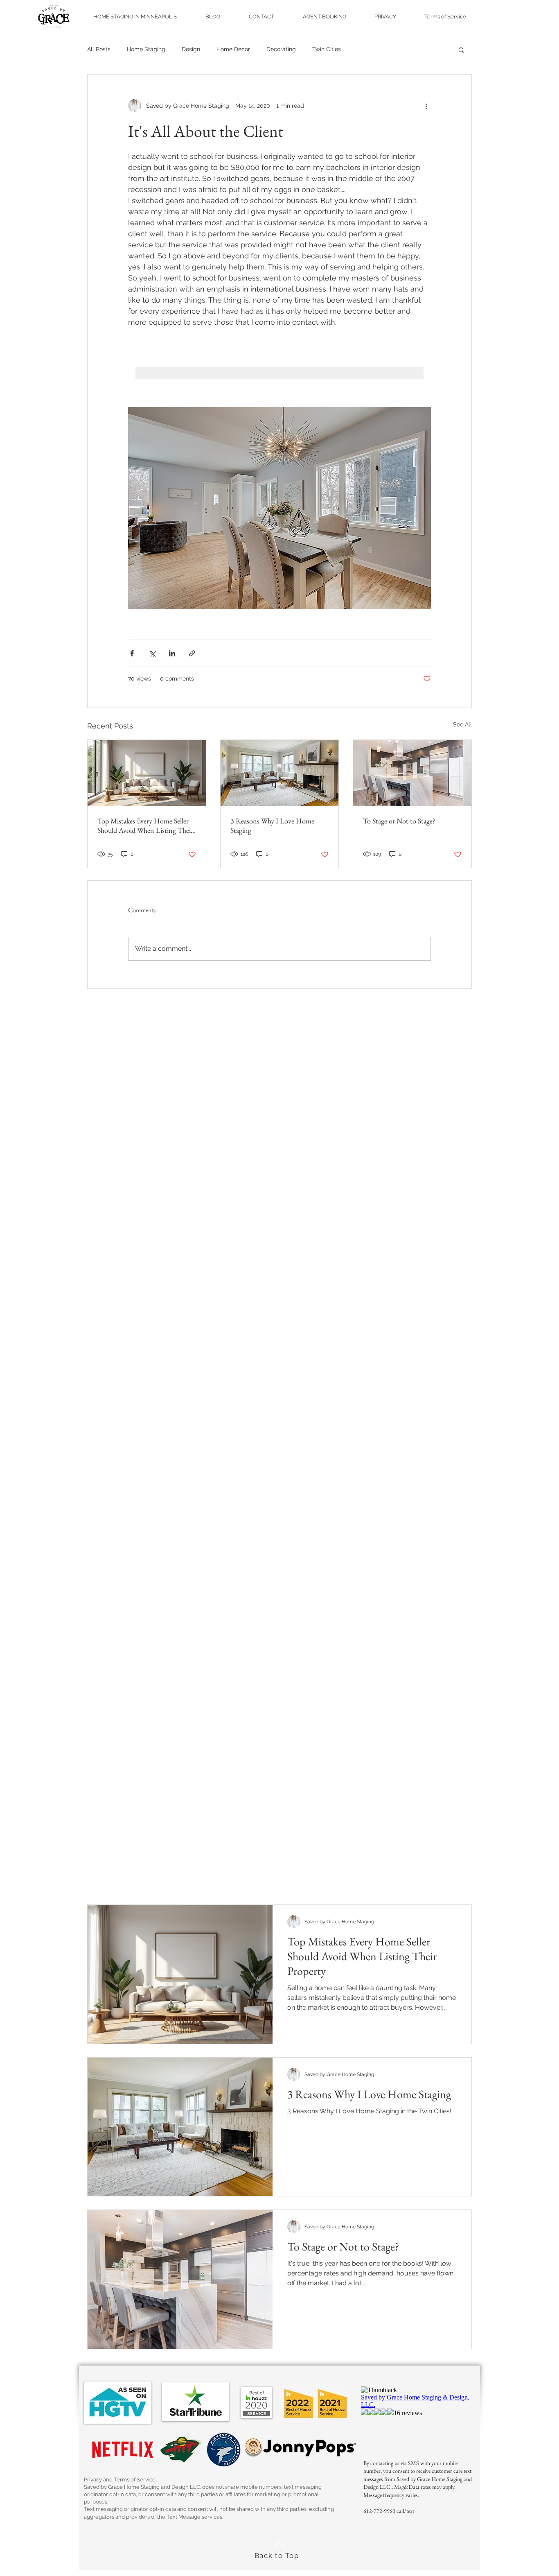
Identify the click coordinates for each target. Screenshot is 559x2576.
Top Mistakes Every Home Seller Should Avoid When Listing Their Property (145, 825)
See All (462, 724)
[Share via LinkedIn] (172, 653)
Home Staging (146, 49)
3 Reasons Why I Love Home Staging (272, 825)
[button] (461, 50)
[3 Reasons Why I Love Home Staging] (280, 773)
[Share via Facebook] (132, 653)
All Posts (99, 49)
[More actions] (426, 106)
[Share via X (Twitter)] (152, 653)
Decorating (281, 49)
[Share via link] (192, 653)
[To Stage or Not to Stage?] (412, 773)
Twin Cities (327, 49)
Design (191, 49)
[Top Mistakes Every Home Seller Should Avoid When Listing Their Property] (147, 773)
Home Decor (233, 49)
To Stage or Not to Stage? (399, 821)
